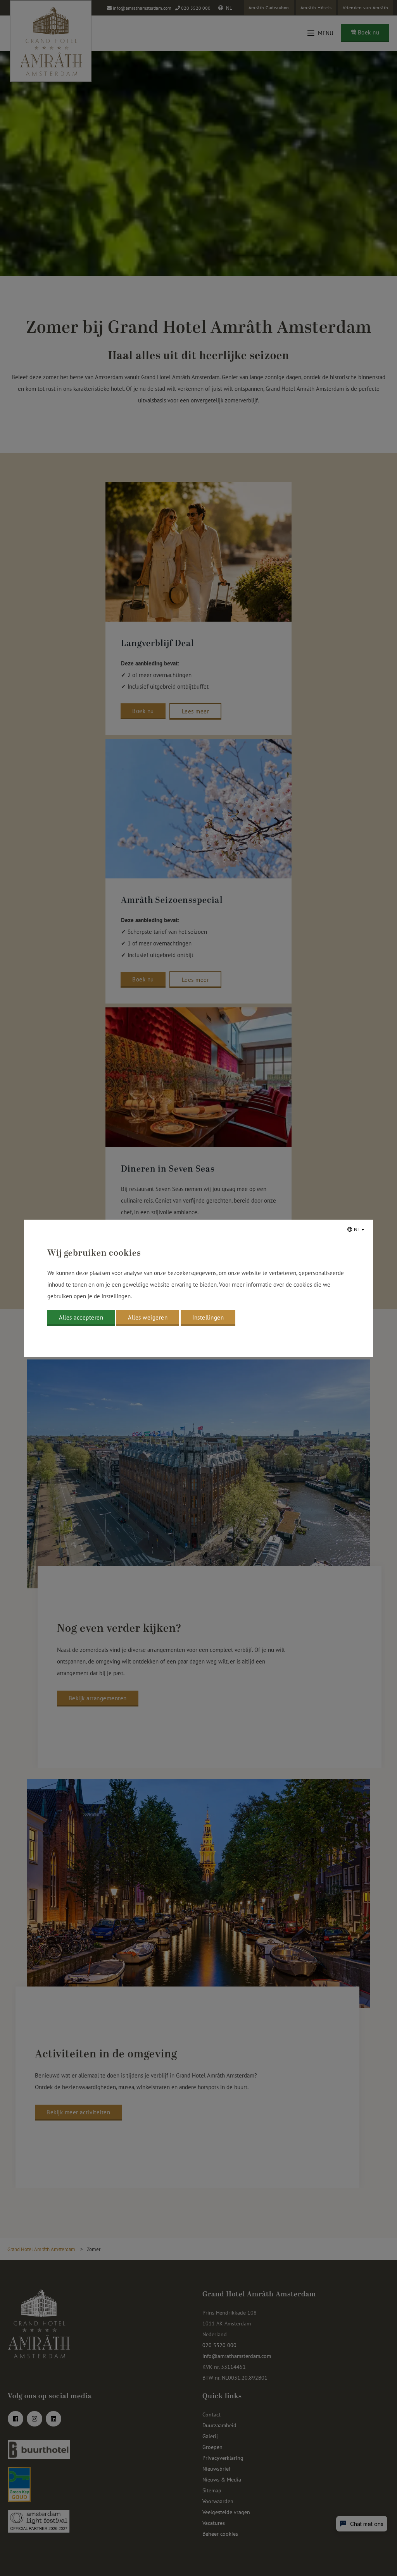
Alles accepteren (81, 1317)
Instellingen (208, 1317)
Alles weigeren (148, 1317)
